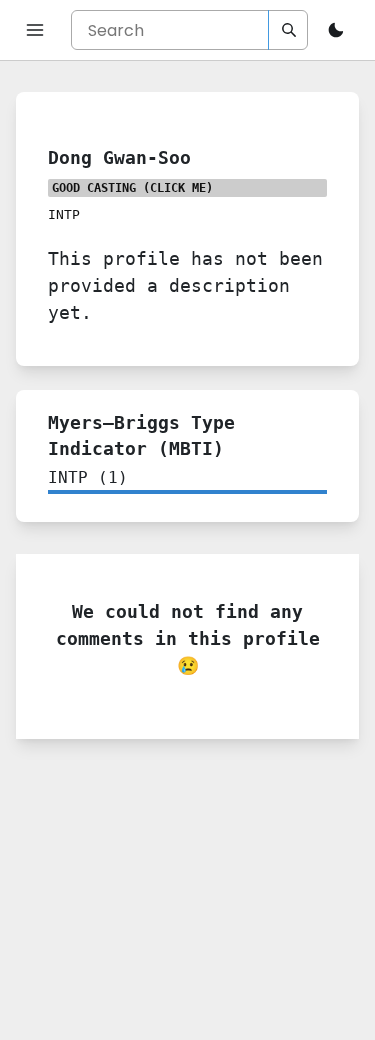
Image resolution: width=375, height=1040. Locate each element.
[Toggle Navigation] (35, 30)
